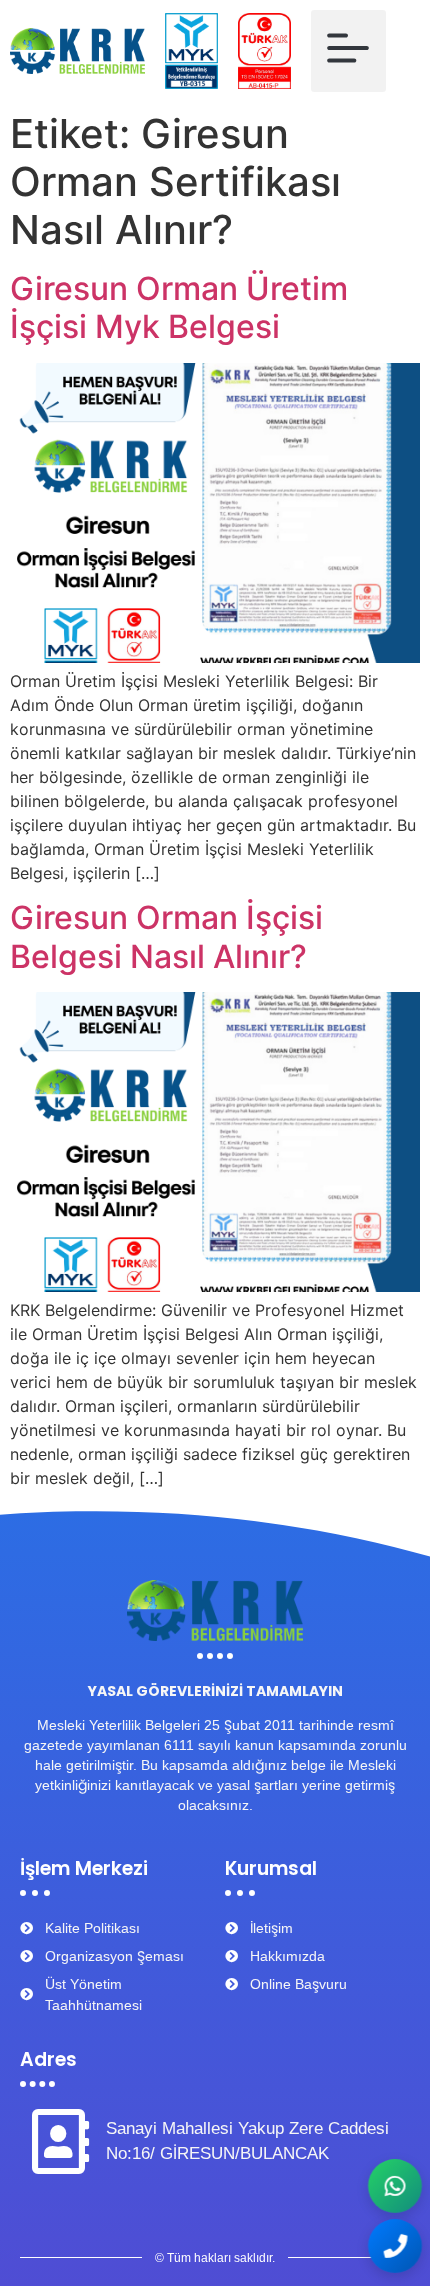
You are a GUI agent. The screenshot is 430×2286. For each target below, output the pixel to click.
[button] (348, 51)
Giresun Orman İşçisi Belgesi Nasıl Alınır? (166, 936)
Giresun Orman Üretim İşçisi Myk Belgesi (179, 307)
